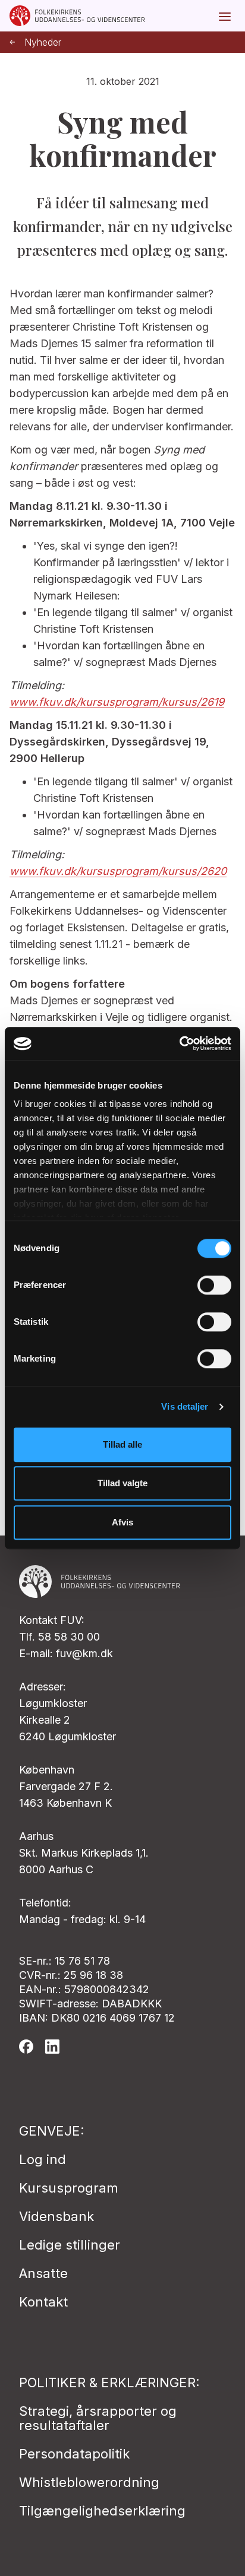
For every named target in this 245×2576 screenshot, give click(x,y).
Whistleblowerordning (89, 2482)
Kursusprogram (69, 2188)
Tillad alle (122, 1444)
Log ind (43, 2159)
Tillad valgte (122, 1483)
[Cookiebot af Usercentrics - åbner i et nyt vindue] (179, 1043)
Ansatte (43, 2273)
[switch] (214, 1285)
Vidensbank (56, 2216)
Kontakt (43, 2302)
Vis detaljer (185, 1406)
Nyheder (43, 42)
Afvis (122, 1522)
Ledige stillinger (70, 2245)
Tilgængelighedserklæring (102, 2511)
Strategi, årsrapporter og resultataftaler (98, 2418)
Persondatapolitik (74, 2454)
